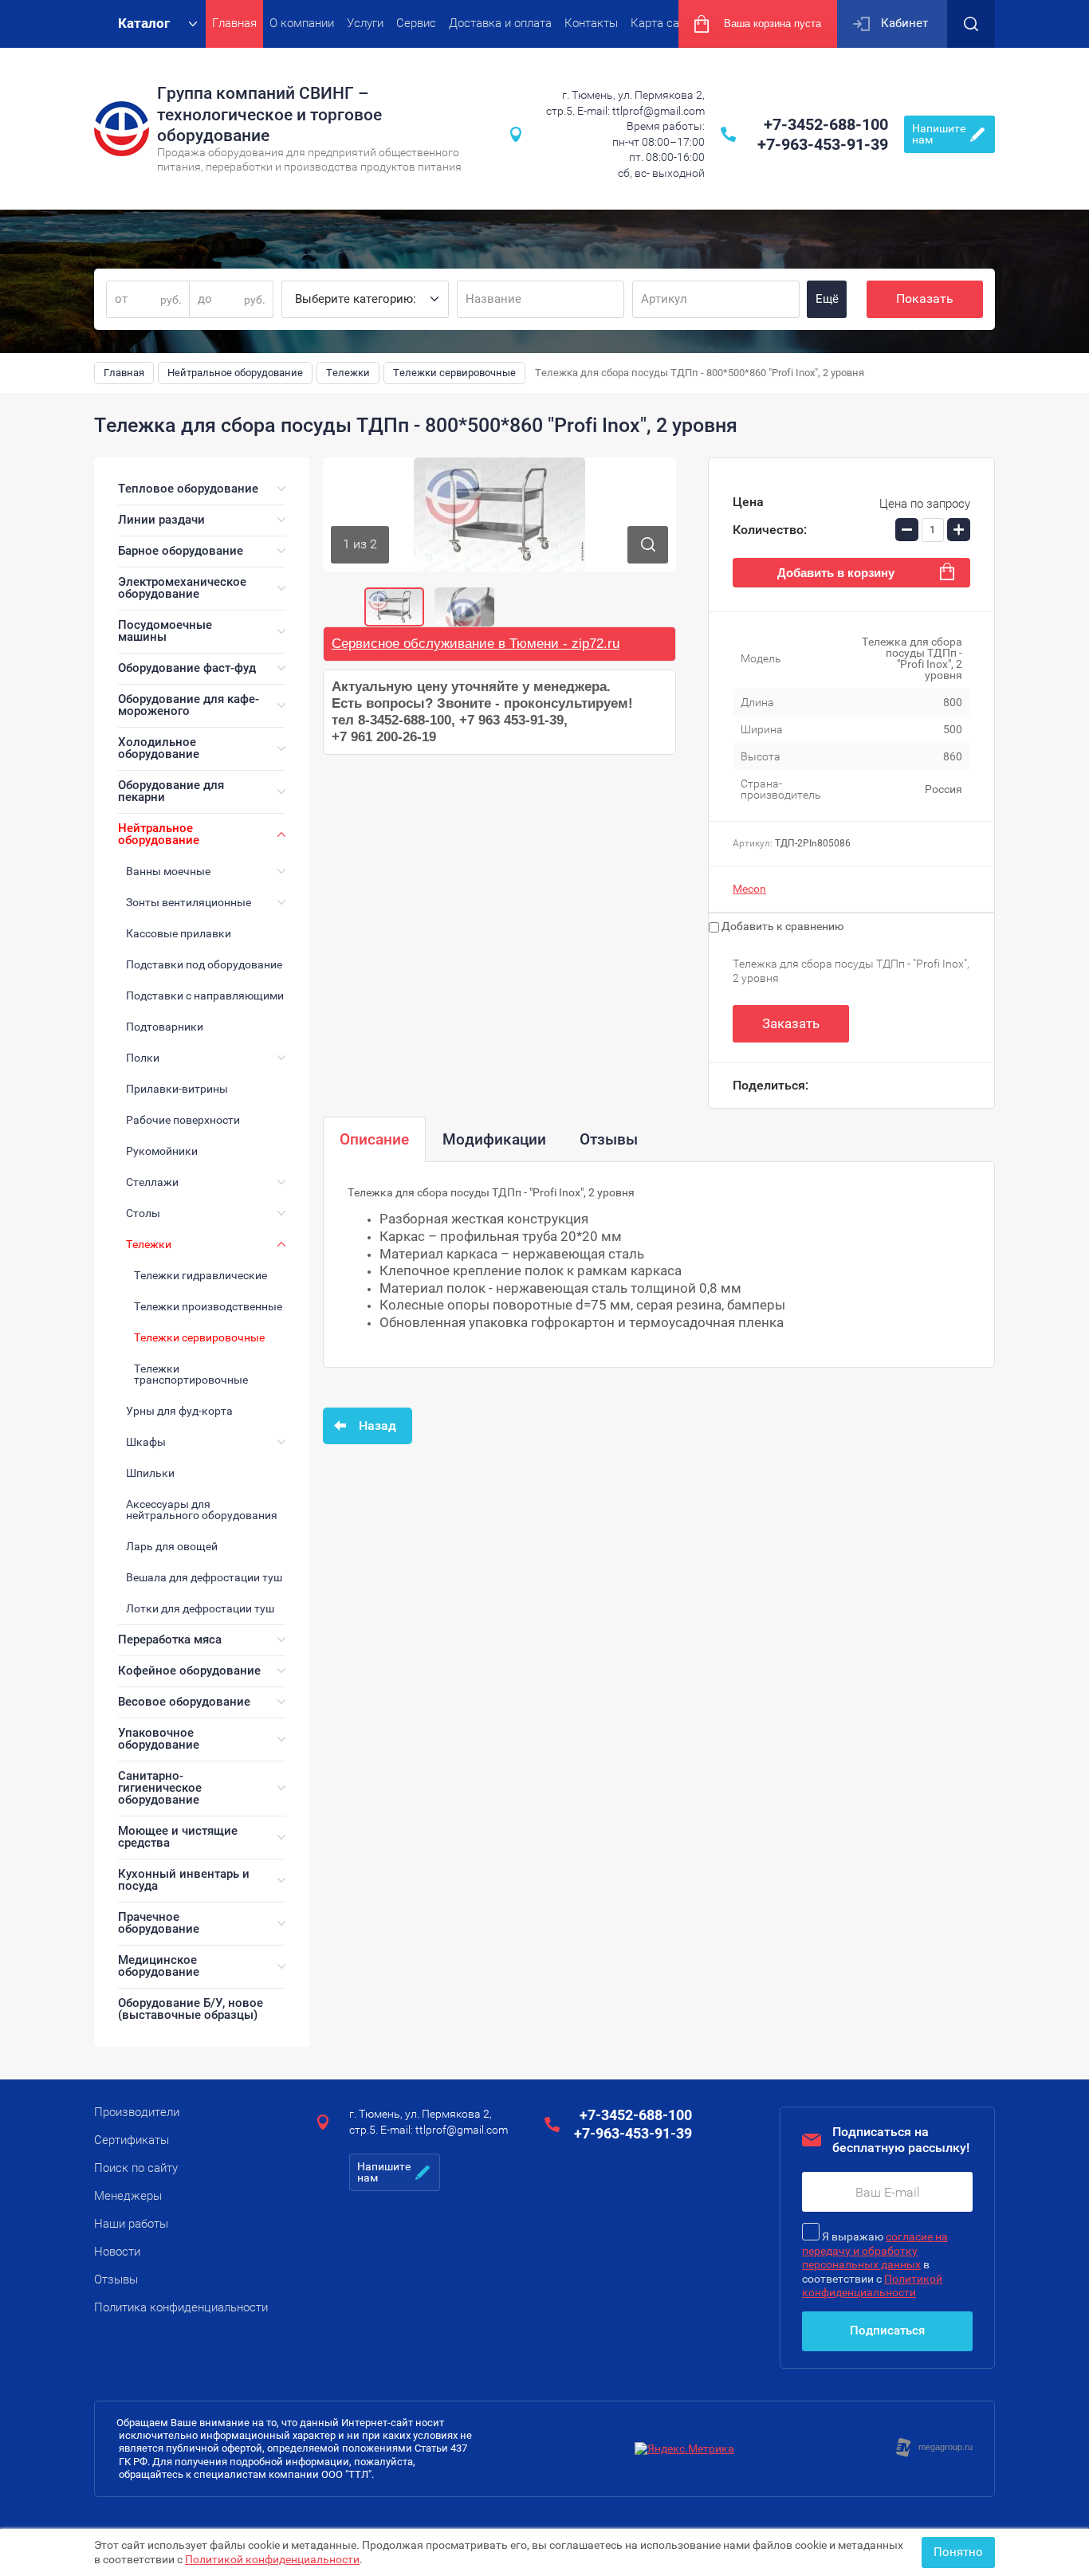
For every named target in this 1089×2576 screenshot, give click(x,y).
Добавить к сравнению (781, 926)
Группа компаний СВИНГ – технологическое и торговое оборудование (269, 114)
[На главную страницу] (122, 129)
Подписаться (887, 2331)
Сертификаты (132, 2140)
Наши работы (131, 2224)
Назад (377, 1425)
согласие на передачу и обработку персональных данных (875, 2250)
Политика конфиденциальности (181, 2307)
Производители (137, 2112)
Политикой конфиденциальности (272, 2559)
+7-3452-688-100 (826, 124)
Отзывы (116, 2280)
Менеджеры (128, 2196)
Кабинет (904, 23)
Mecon (749, 889)
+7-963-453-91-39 (823, 144)
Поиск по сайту (136, 2168)
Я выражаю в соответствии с (875, 2264)
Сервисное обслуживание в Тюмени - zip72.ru (476, 644)
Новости (117, 2252)
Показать (925, 298)
